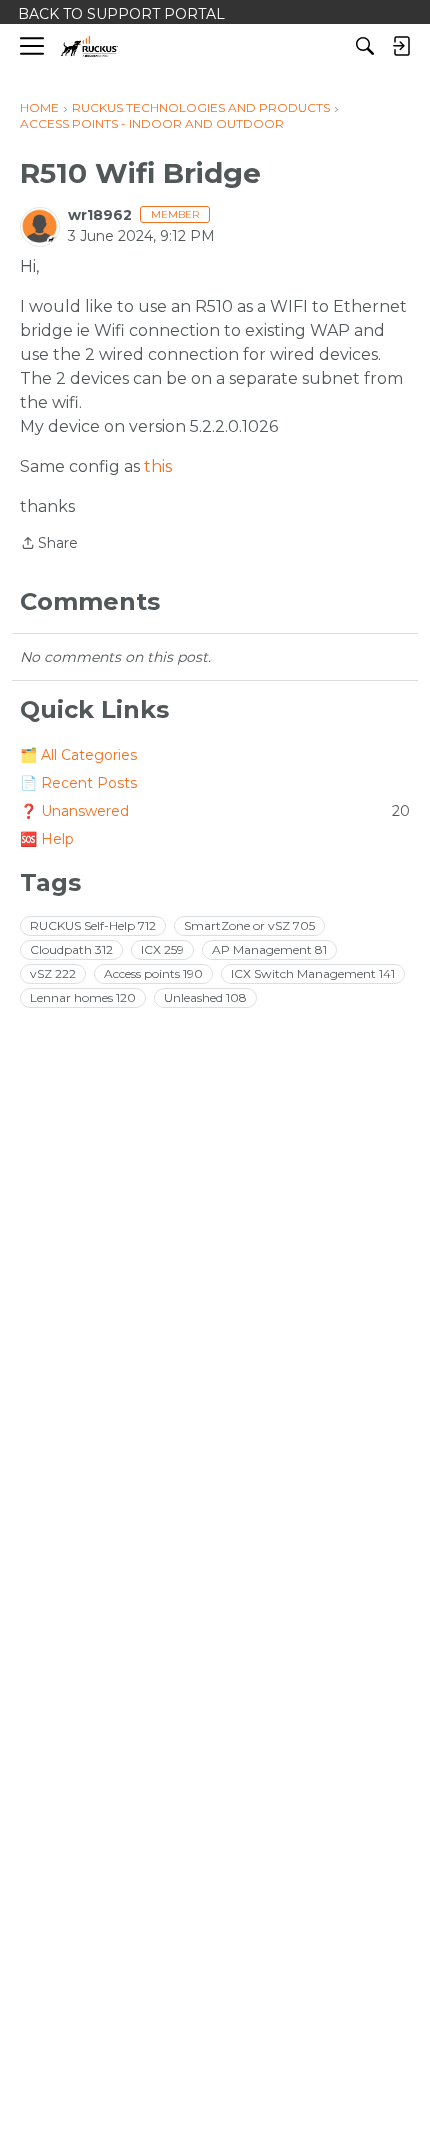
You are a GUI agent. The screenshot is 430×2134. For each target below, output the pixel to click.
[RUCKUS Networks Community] (89, 46)
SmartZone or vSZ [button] (249, 925)
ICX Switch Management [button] (313, 973)
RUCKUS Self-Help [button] (93, 925)
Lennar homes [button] (83, 997)
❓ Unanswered (215, 811)
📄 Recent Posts (78, 783)
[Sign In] (401, 46)
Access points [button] (153, 973)
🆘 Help (47, 839)
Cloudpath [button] (71, 949)
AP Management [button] (269, 949)
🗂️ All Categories (78, 755)
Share (49, 544)
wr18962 (100, 215)
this (158, 466)
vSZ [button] (53, 973)
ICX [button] (162, 949)
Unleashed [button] (205, 997)
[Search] (365, 46)
